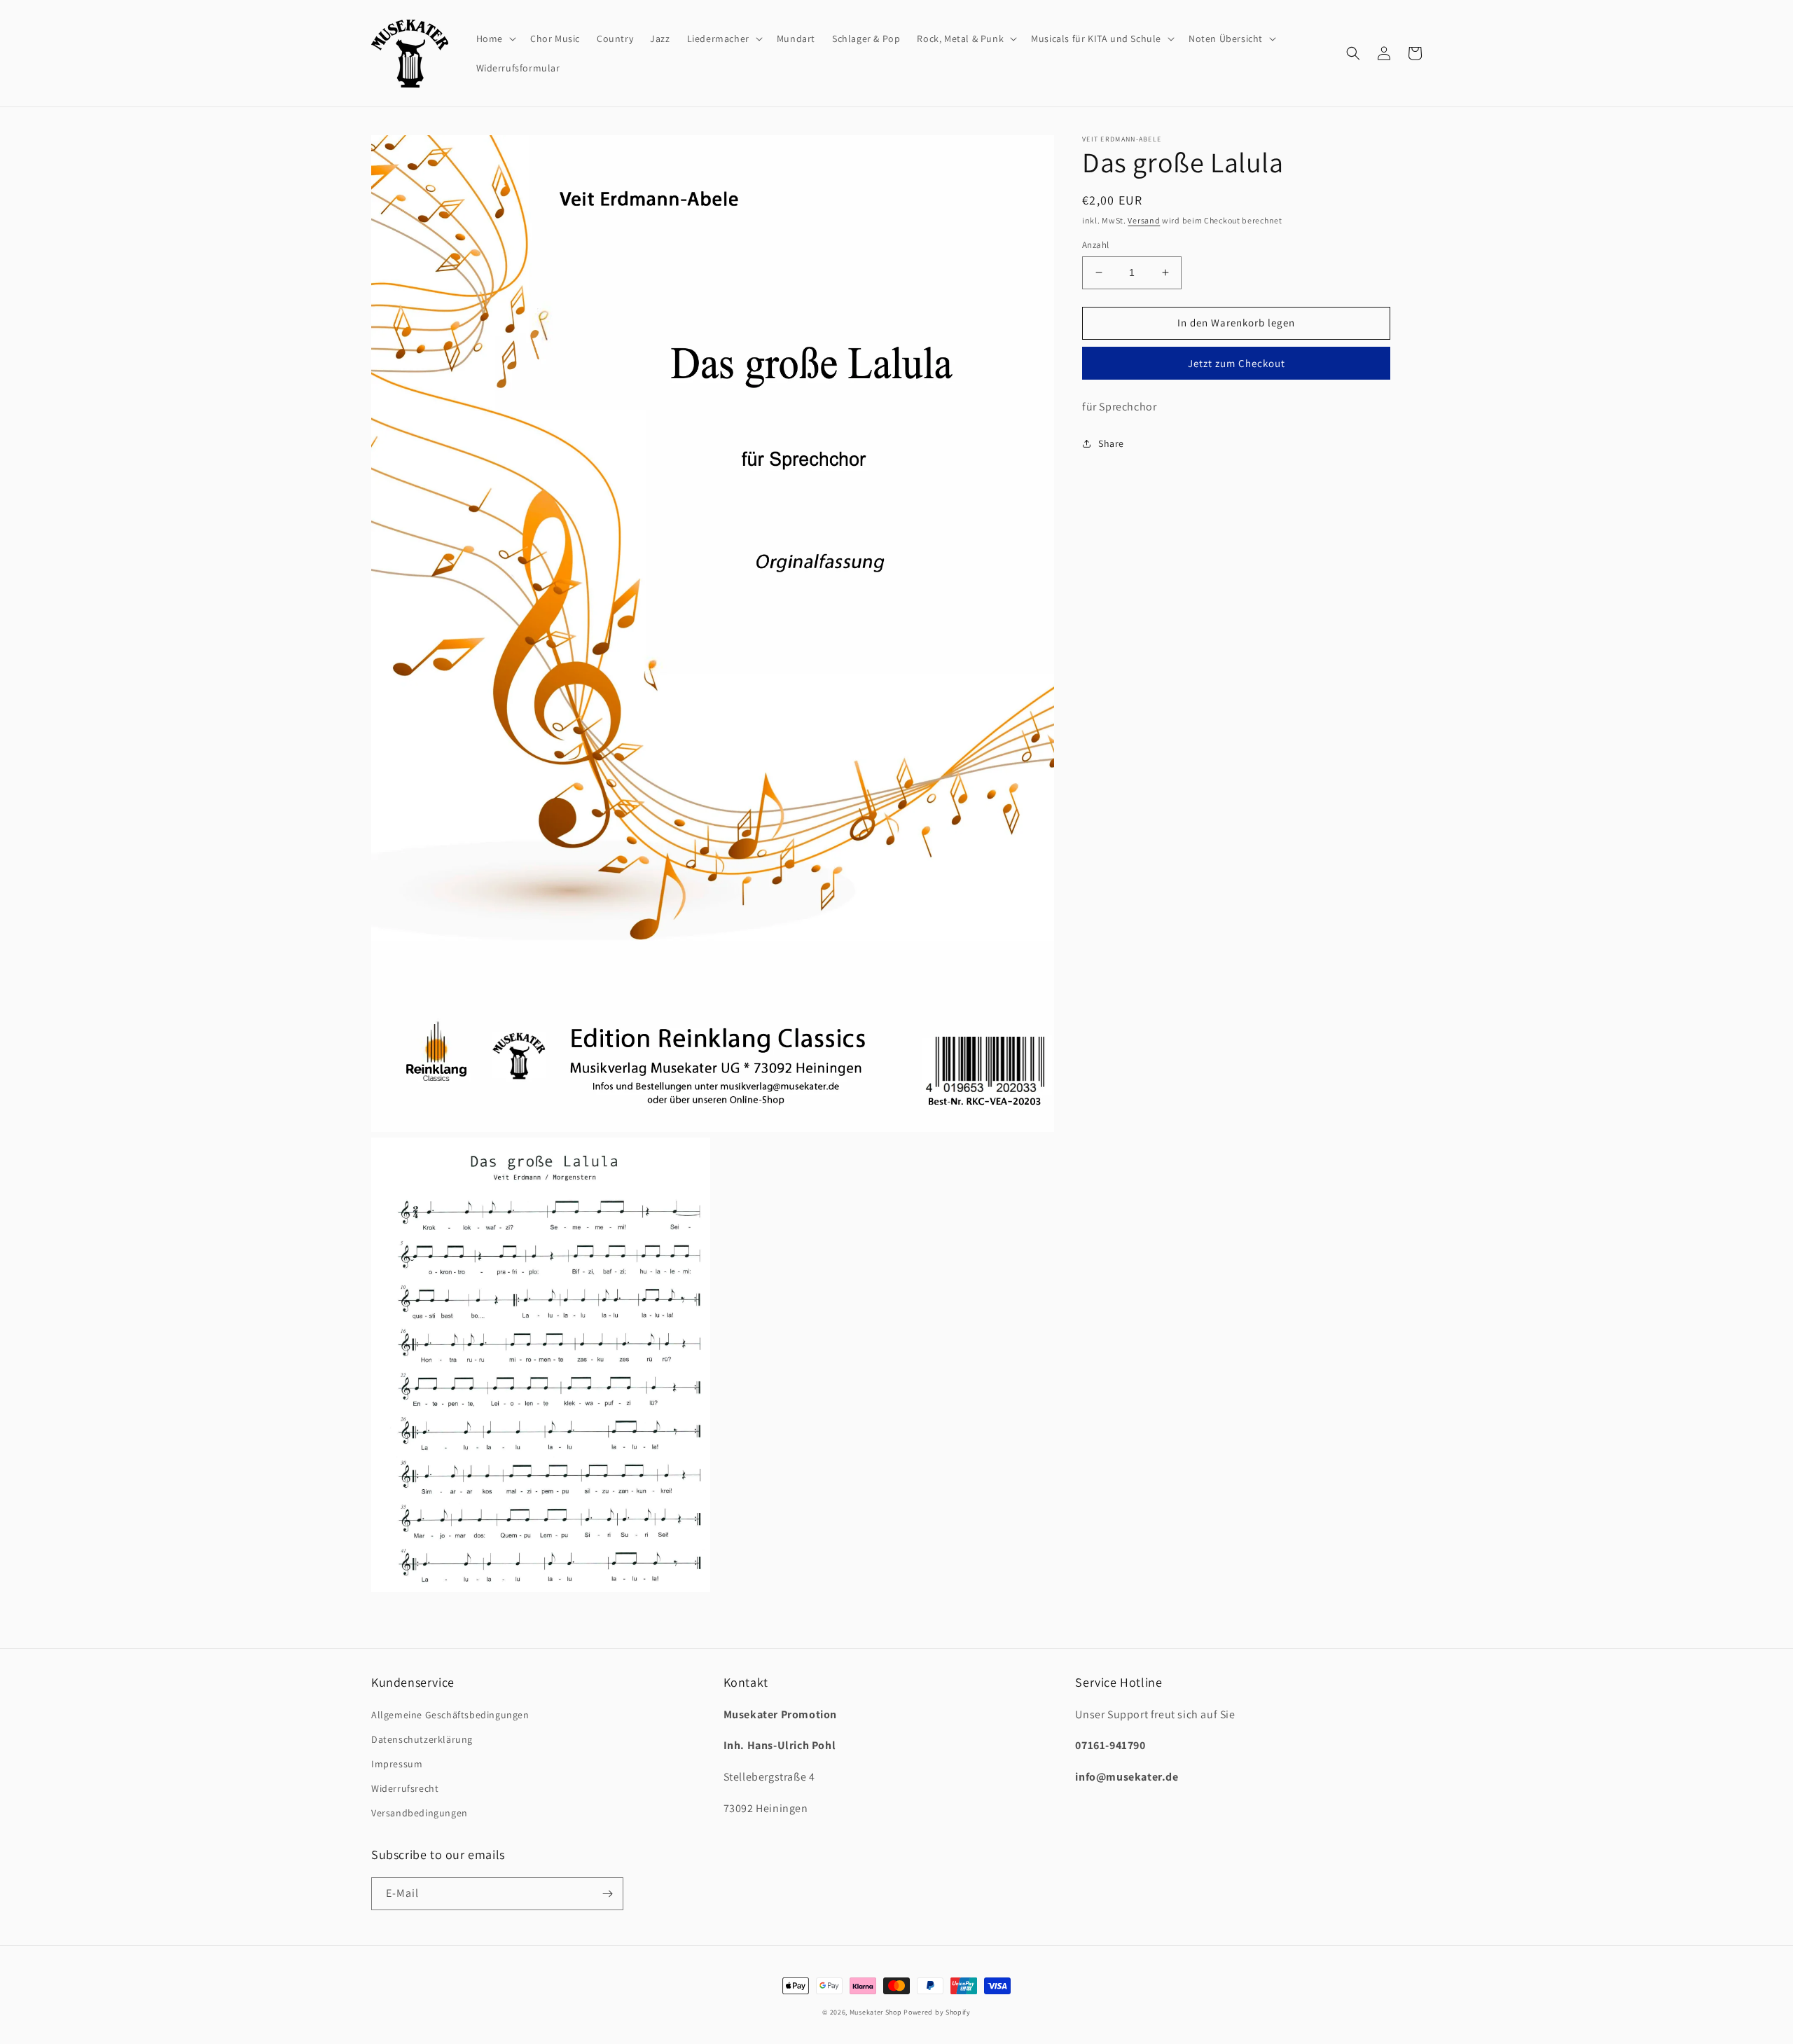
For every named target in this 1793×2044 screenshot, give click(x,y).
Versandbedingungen (420, 1813)
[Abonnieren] (607, 1894)
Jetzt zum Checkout (1237, 363)
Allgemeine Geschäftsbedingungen (450, 1715)
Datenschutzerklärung (422, 1739)
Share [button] (1111, 443)
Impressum (397, 1764)
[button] (495, 39)
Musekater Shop (876, 2012)
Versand (1144, 220)
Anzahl (1095, 245)
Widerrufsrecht (405, 1788)
